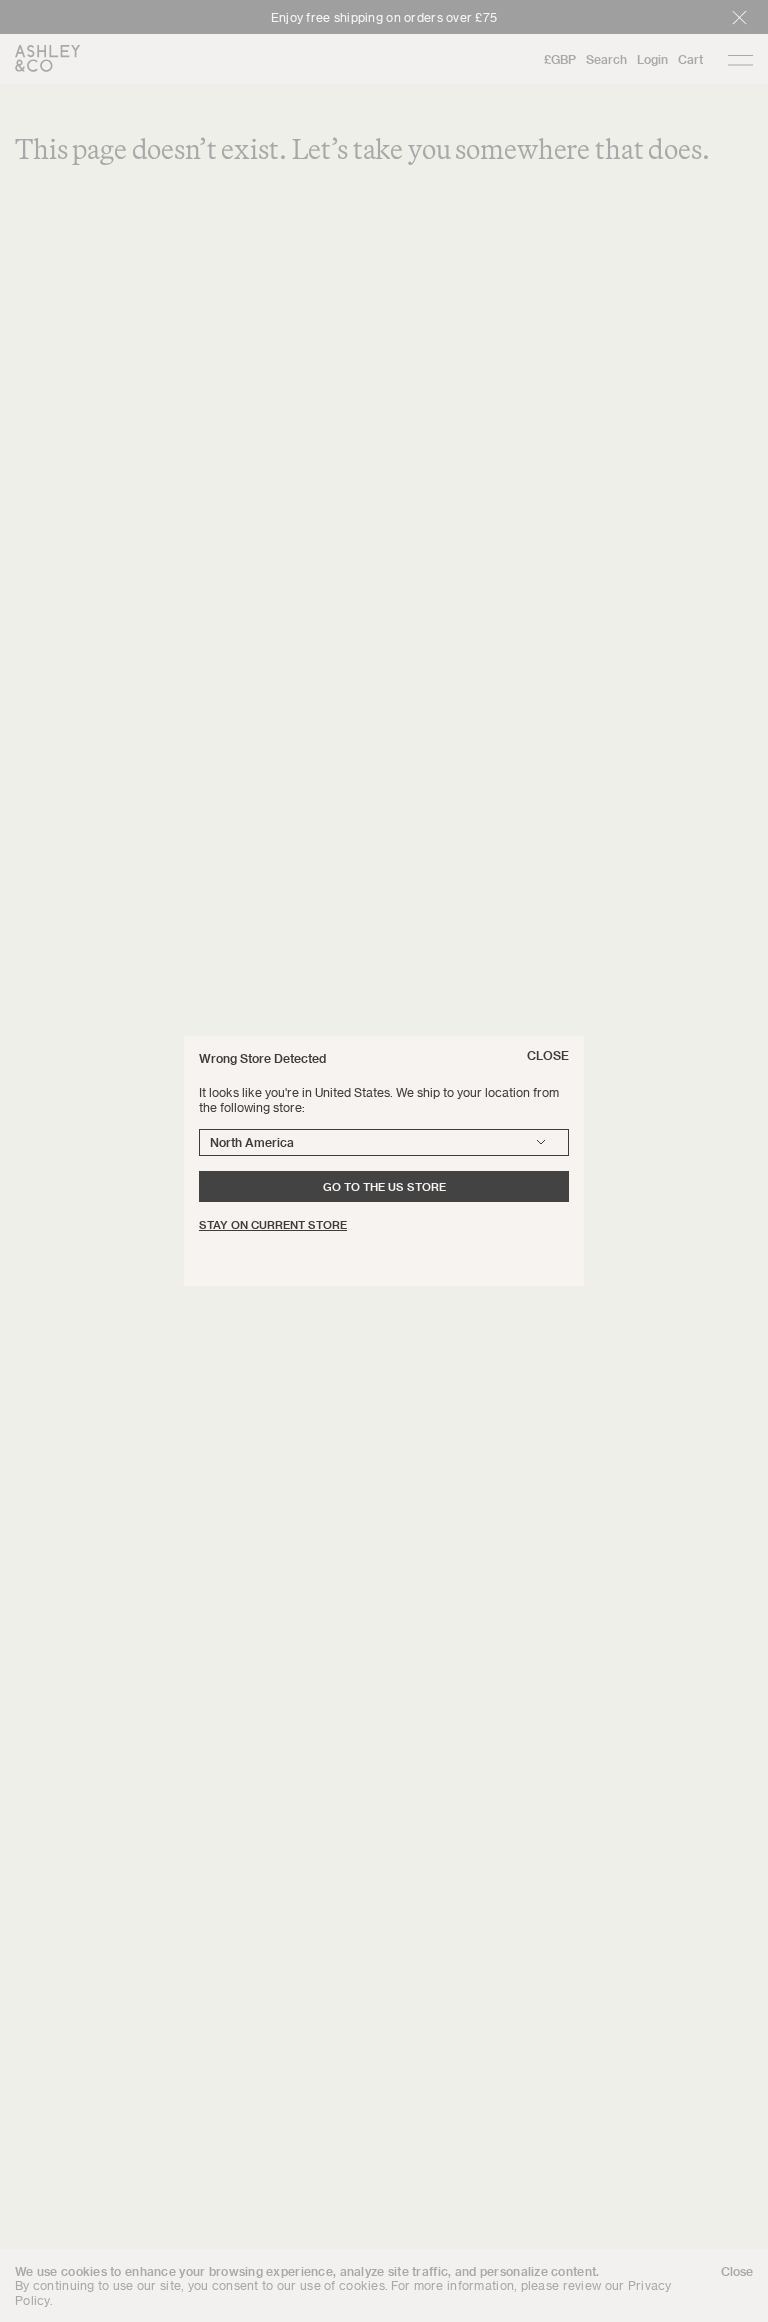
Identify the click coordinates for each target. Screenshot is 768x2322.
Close (548, 1055)
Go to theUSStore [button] (384, 1186)
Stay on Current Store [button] (273, 1224)
